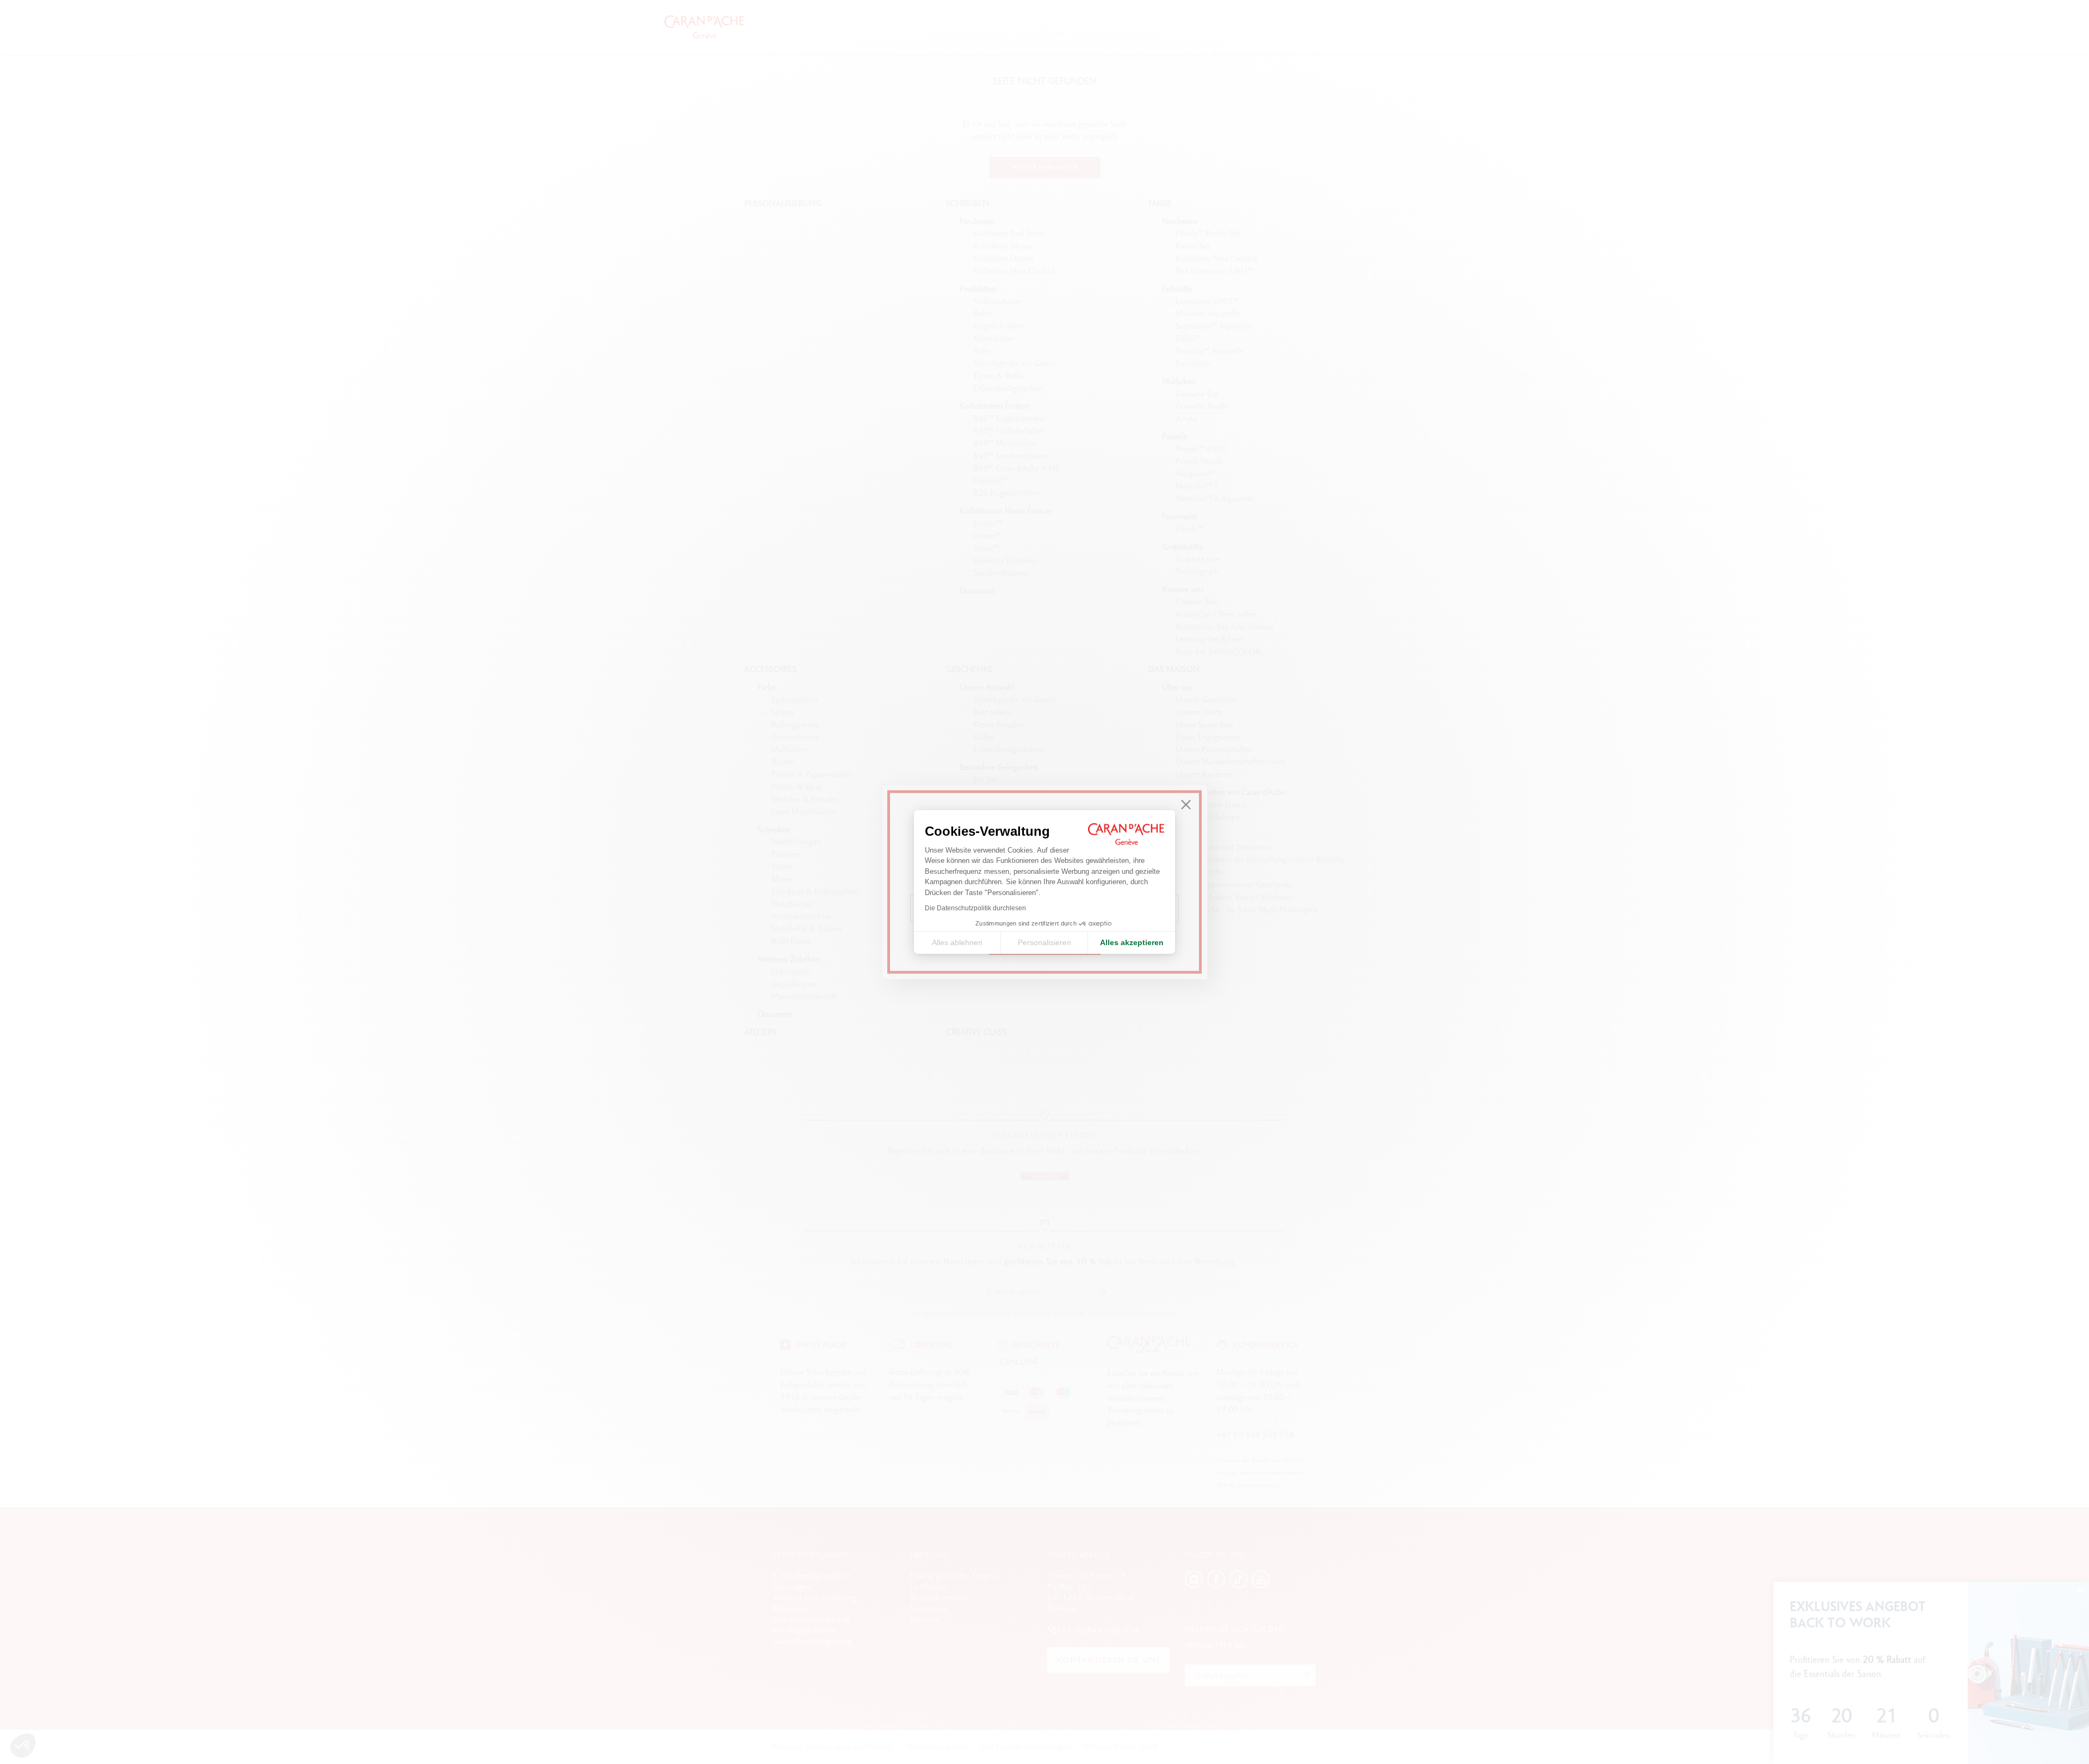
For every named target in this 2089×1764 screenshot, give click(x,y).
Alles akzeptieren (1132, 942)
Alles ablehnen (957, 942)
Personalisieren (1044, 942)
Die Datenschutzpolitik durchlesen (975, 908)
